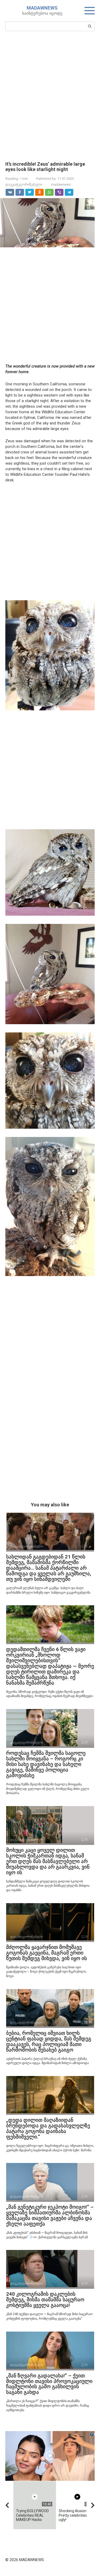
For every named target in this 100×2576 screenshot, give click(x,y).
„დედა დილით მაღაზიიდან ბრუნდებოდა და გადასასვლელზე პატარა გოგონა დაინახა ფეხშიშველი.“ (48, 2128)
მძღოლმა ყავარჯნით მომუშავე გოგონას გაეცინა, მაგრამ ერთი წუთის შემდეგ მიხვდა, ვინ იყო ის (47, 1953)
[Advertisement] (50, 96)
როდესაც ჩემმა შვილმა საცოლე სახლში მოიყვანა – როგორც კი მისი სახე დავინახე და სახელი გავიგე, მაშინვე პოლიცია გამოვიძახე (46, 1764)
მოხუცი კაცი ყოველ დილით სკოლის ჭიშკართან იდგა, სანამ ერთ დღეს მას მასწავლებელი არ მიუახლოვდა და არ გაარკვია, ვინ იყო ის (48, 1861)
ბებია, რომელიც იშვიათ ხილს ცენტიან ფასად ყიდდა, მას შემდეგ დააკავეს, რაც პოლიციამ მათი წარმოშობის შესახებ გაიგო (49, 2041)
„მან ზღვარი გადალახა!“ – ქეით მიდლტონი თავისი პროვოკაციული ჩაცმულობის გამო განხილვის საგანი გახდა (49, 2384)
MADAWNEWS (42, 8)
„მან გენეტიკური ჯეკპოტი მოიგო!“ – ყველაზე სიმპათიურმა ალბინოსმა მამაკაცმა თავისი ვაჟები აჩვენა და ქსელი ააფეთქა (50, 2215)
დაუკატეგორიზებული (24, 184)
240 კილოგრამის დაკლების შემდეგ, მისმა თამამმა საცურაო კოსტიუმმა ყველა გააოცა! (45, 2300)
